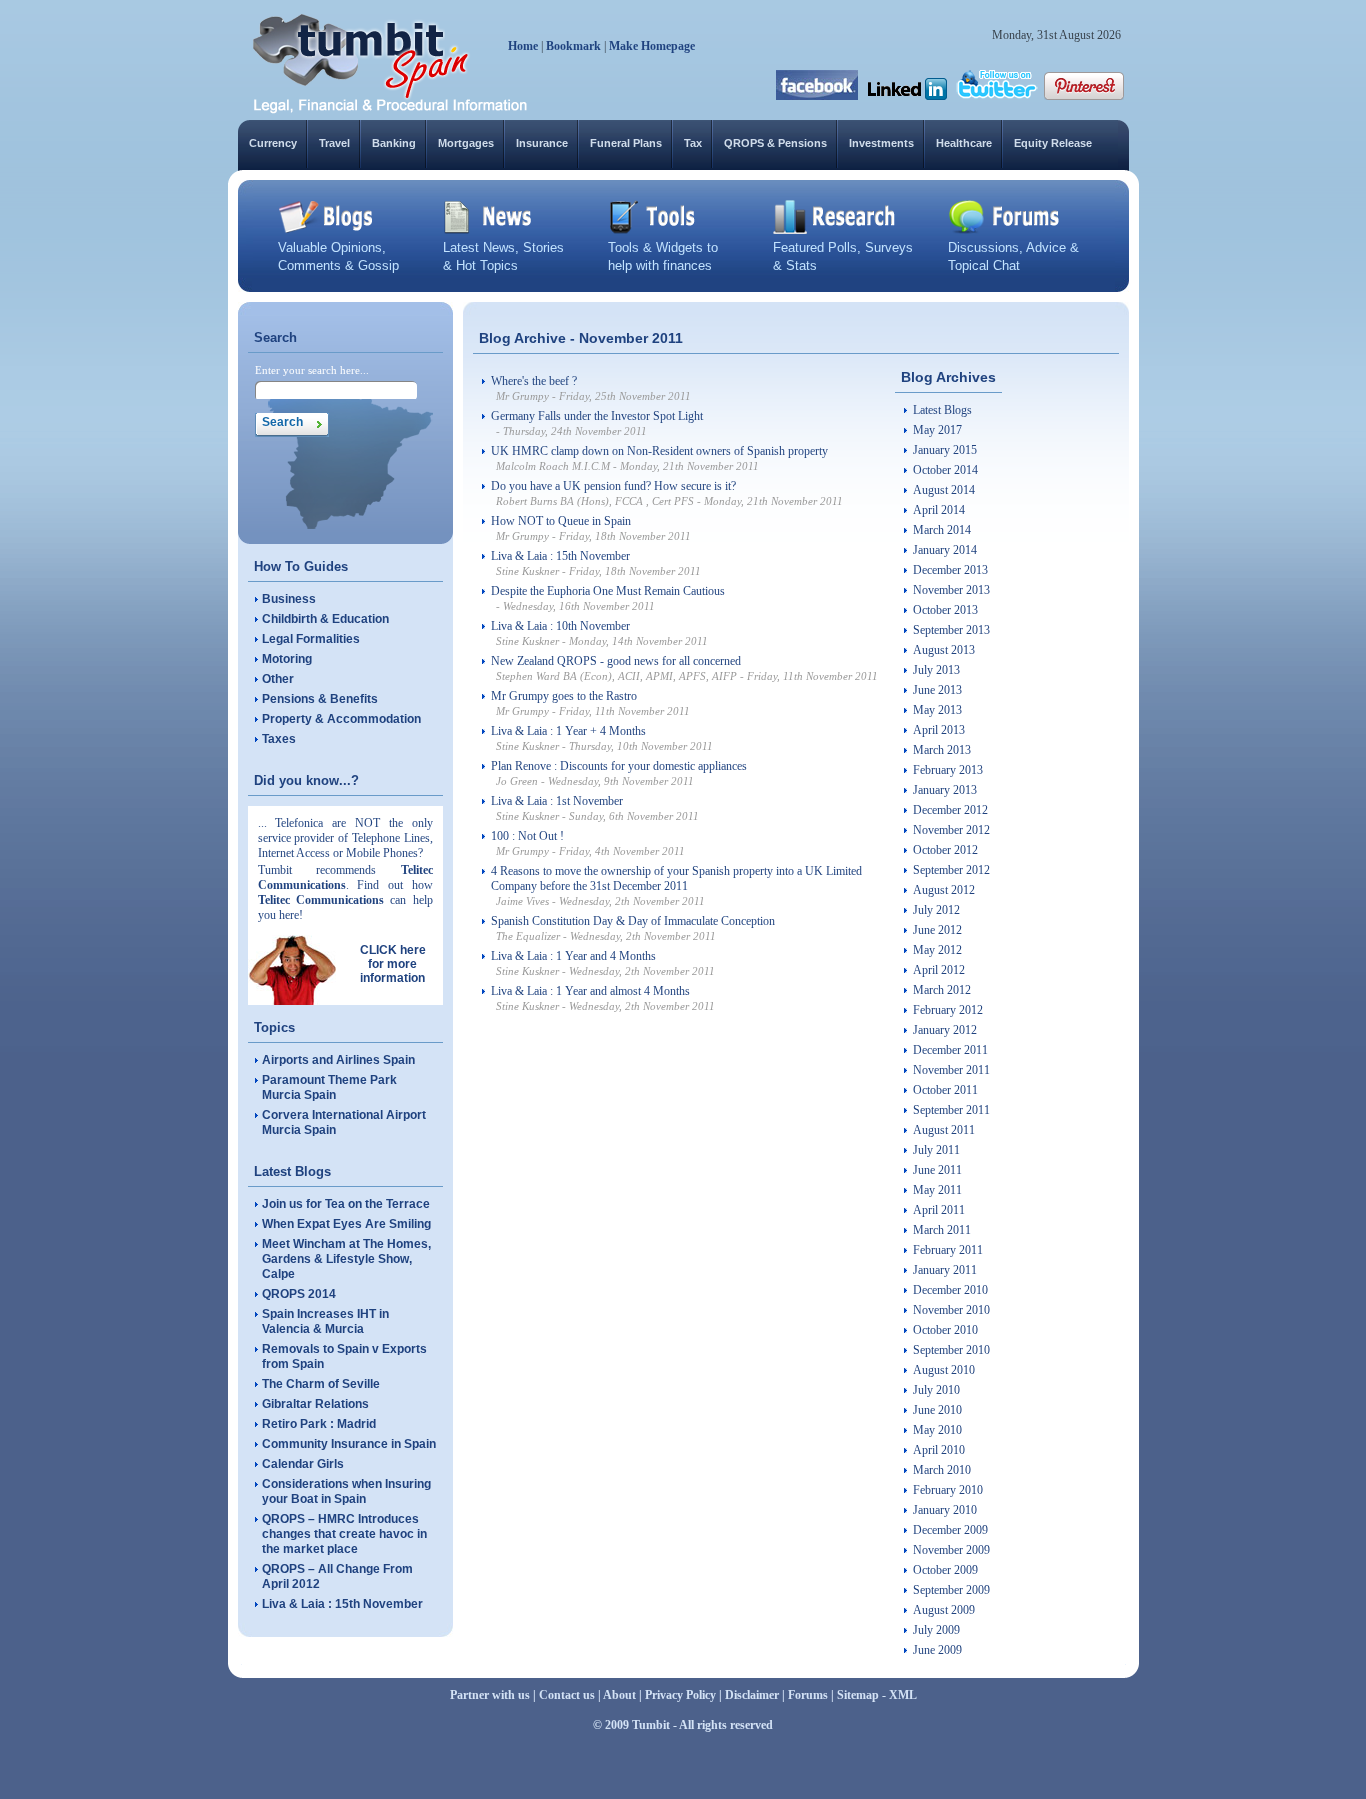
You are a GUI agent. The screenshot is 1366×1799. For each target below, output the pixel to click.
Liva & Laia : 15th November (342, 1604)
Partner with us (490, 1695)
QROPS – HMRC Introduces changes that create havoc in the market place (344, 1534)
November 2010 (951, 1310)
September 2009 (951, 1590)
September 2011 (951, 1110)
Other (278, 679)
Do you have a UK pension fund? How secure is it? (613, 486)
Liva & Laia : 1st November (557, 801)
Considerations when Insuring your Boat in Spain (346, 1491)
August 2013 (944, 650)
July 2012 (936, 910)
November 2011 (951, 1070)
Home (523, 46)
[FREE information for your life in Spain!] (390, 110)
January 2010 (945, 1510)
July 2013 (936, 670)
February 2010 (948, 1490)
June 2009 (937, 1650)
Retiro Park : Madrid (319, 1424)
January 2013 (945, 790)
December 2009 (950, 1530)
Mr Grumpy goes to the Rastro (564, 696)
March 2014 (942, 530)
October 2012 (945, 850)
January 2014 (945, 550)
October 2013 (945, 610)
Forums (808, 1695)
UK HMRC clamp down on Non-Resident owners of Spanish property (659, 451)
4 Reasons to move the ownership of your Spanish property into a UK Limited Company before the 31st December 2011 (676, 878)
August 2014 (944, 490)
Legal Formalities (311, 639)
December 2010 (950, 1290)
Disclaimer (752, 1695)
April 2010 (939, 1450)
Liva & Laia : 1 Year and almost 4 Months (590, 991)
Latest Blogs (942, 410)
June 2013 (937, 690)
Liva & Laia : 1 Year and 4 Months (573, 956)
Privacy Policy (680, 1695)
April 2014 (939, 510)
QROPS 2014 (299, 1294)
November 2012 (951, 830)
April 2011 (939, 1210)
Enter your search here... (312, 370)
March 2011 (942, 1230)
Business (289, 599)
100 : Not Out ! (527, 836)
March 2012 (942, 990)
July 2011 (936, 1150)
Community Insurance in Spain (349, 1444)
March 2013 (942, 750)
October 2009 (945, 1570)
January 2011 (945, 1270)
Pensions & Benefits (320, 699)
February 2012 (948, 1010)
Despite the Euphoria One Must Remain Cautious (608, 591)
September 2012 (951, 870)
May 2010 (937, 1430)
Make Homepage (652, 46)
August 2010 (944, 1370)
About (619, 1695)
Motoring (287, 659)
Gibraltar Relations (315, 1404)
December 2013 (950, 570)
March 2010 (942, 1470)
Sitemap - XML (877, 1695)
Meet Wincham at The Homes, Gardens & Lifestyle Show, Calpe (346, 1259)
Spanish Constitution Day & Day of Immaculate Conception (633, 921)
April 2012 (939, 970)
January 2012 (945, 1030)
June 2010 (937, 1410)
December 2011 (950, 1050)
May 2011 (937, 1190)
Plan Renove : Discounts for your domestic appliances (619, 766)
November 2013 (951, 590)
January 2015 (945, 450)
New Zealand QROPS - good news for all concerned (616, 661)
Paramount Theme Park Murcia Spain (329, 1087)
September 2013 (951, 630)
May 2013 (937, 710)
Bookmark (573, 46)
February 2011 (948, 1250)
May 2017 (937, 430)
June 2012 (937, 930)
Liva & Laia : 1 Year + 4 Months (568, 731)
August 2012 (944, 890)
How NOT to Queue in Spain (561, 521)
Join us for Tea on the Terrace (346, 1204)
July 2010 (936, 1390)
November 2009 (951, 1550)
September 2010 (951, 1350)
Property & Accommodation (341, 719)
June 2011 (937, 1170)
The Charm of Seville (321, 1384)
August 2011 (944, 1130)
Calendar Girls (303, 1464)
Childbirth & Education (325, 619)
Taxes (279, 739)
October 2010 (945, 1330)
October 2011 (945, 1090)
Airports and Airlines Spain (338, 1060)
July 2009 (936, 1630)
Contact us (567, 1695)
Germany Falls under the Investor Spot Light (597, 416)
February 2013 (948, 770)
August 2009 (944, 1610)
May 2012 (937, 950)
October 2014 (945, 470)
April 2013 (939, 730)
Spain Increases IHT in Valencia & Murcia (325, 1321)
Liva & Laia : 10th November (560, 626)
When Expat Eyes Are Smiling (346, 1224)
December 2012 (950, 810)
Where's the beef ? (534, 381)
